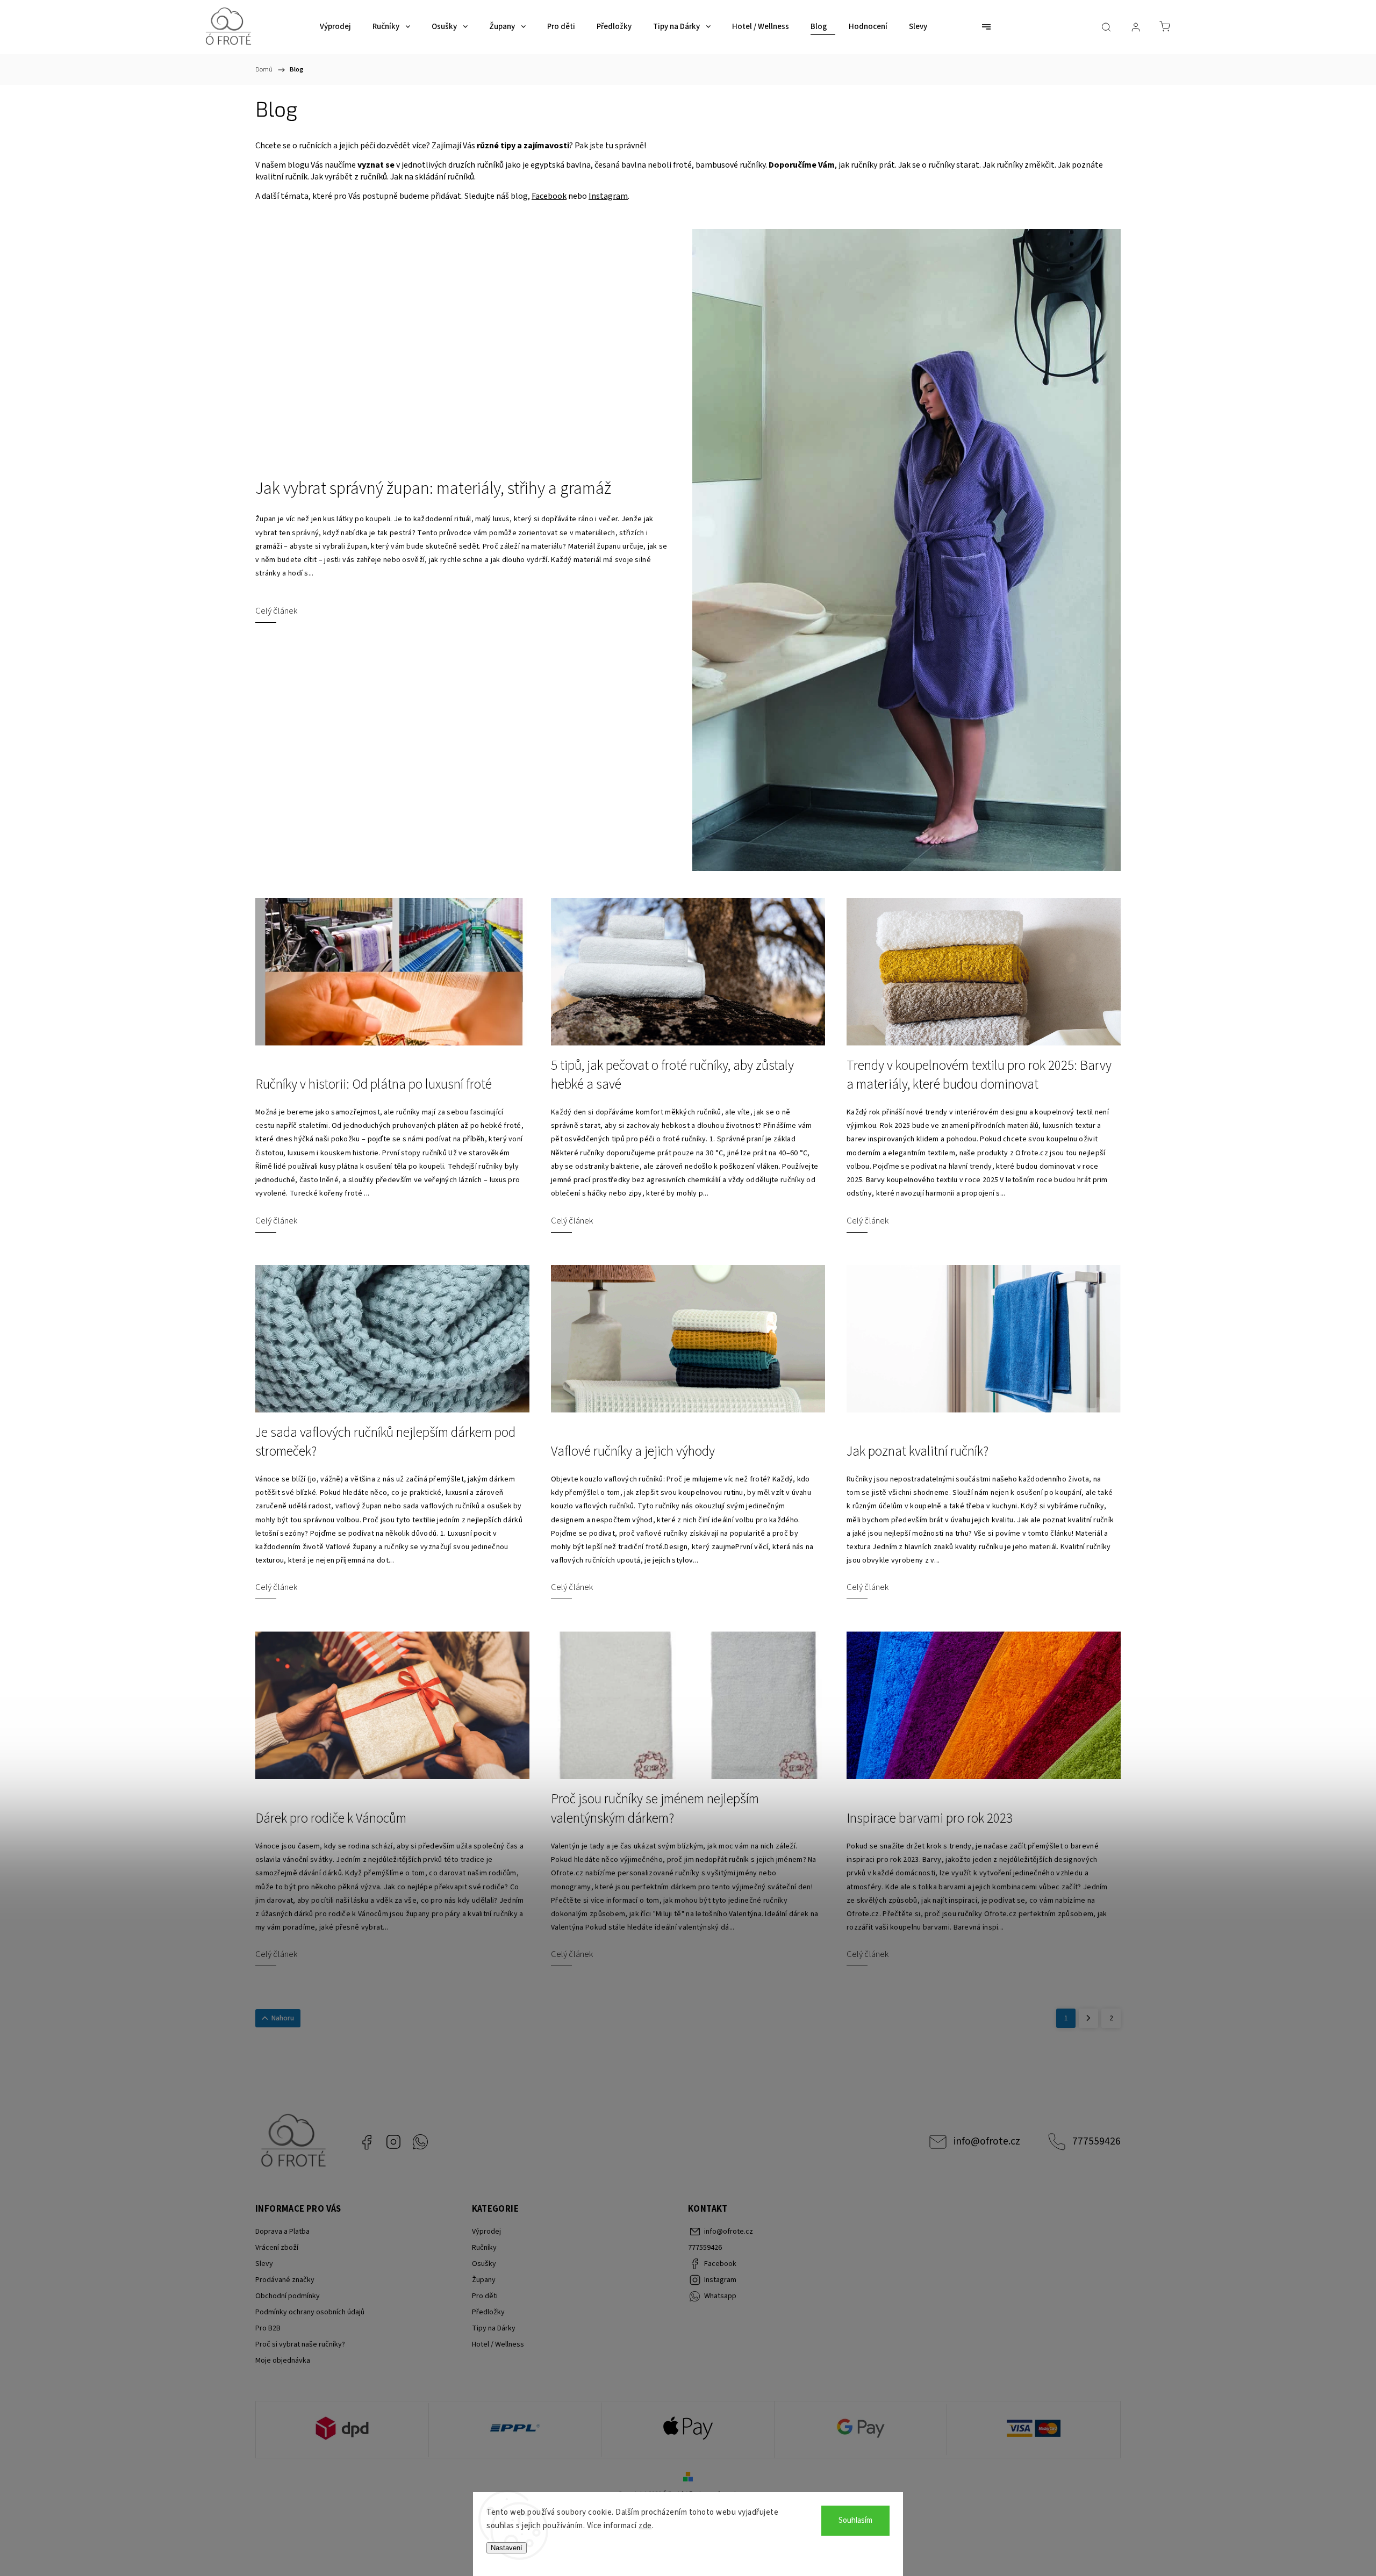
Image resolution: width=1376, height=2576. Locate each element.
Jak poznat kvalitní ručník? (918, 1452)
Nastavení (507, 2548)
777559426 (1096, 2141)
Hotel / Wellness (498, 2344)
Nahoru (283, 2018)
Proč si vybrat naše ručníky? (300, 2344)
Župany (484, 2280)
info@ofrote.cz (987, 2141)
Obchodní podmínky (288, 2296)
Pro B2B (268, 2328)
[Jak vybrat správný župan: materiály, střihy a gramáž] (906, 550)
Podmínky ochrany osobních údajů (310, 2312)
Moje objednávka (283, 2361)
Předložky (488, 2312)
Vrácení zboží (277, 2248)
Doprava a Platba (282, 2232)
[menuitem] (335, 27)
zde (645, 2526)
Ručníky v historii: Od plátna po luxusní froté (374, 1085)
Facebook (549, 196)
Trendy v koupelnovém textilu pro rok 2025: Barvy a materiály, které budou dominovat (979, 1075)
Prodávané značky (285, 2280)
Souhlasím (855, 2520)
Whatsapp (420, 2142)
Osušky (484, 2264)
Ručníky (484, 2248)
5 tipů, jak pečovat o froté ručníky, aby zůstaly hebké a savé (672, 1075)
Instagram (608, 196)
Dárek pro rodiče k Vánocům (331, 1819)
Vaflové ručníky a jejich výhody (633, 1452)
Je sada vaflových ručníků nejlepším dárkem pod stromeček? (385, 1442)
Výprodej (486, 2232)
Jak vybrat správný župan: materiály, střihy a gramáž (433, 489)
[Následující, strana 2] (1088, 2018)
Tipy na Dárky (494, 2328)
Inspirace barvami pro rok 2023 (930, 1819)
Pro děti (485, 2296)
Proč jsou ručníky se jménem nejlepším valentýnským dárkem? (655, 1809)
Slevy (264, 2264)
